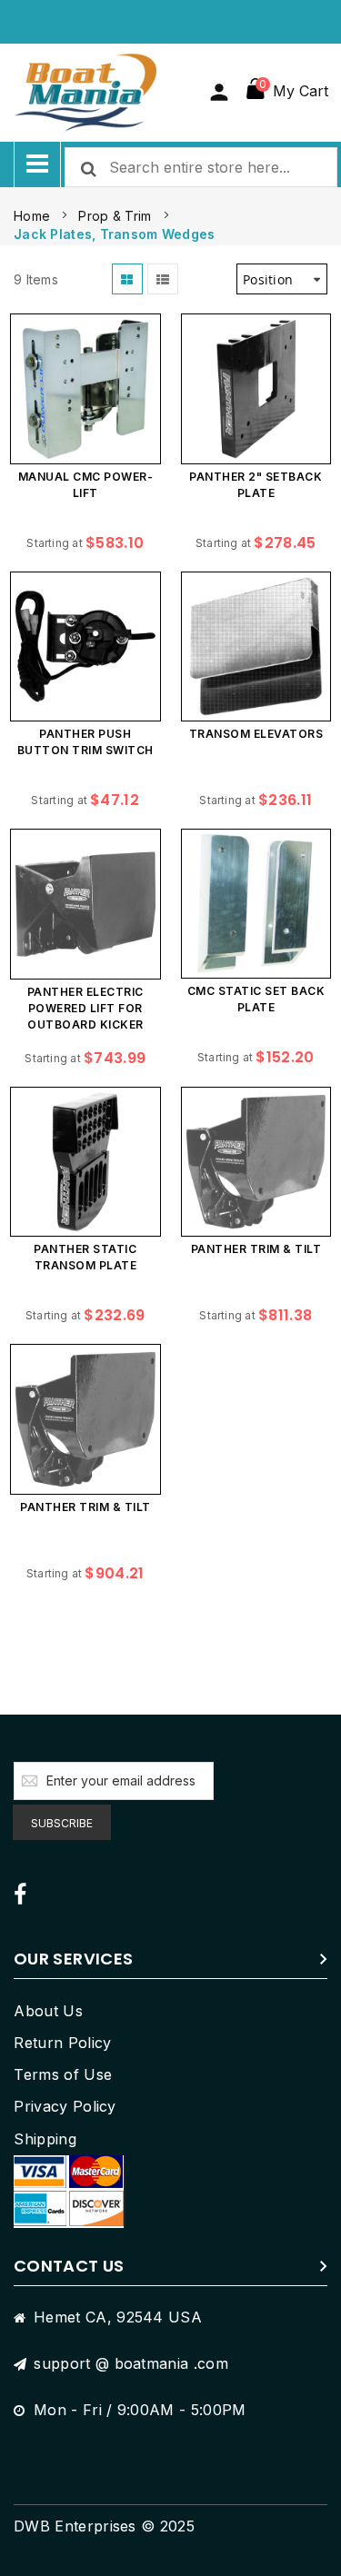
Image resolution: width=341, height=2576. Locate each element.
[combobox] (201, 167)
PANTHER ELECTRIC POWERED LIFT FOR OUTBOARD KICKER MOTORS (85, 1011)
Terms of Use (63, 2074)
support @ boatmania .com (131, 2363)
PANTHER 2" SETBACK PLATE (256, 485)
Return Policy (62, 2043)
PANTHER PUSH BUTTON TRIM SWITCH (85, 742)
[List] (163, 279)
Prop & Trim (116, 216)
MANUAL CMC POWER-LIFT (86, 485)
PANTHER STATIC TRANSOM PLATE (85, 1257)
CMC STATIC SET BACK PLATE (256, 999)
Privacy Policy (65, 2106)
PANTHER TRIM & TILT (256, 1249)
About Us (48, 2011)
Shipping (45, 2139)
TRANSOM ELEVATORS (256, 734)
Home (34, 216)
